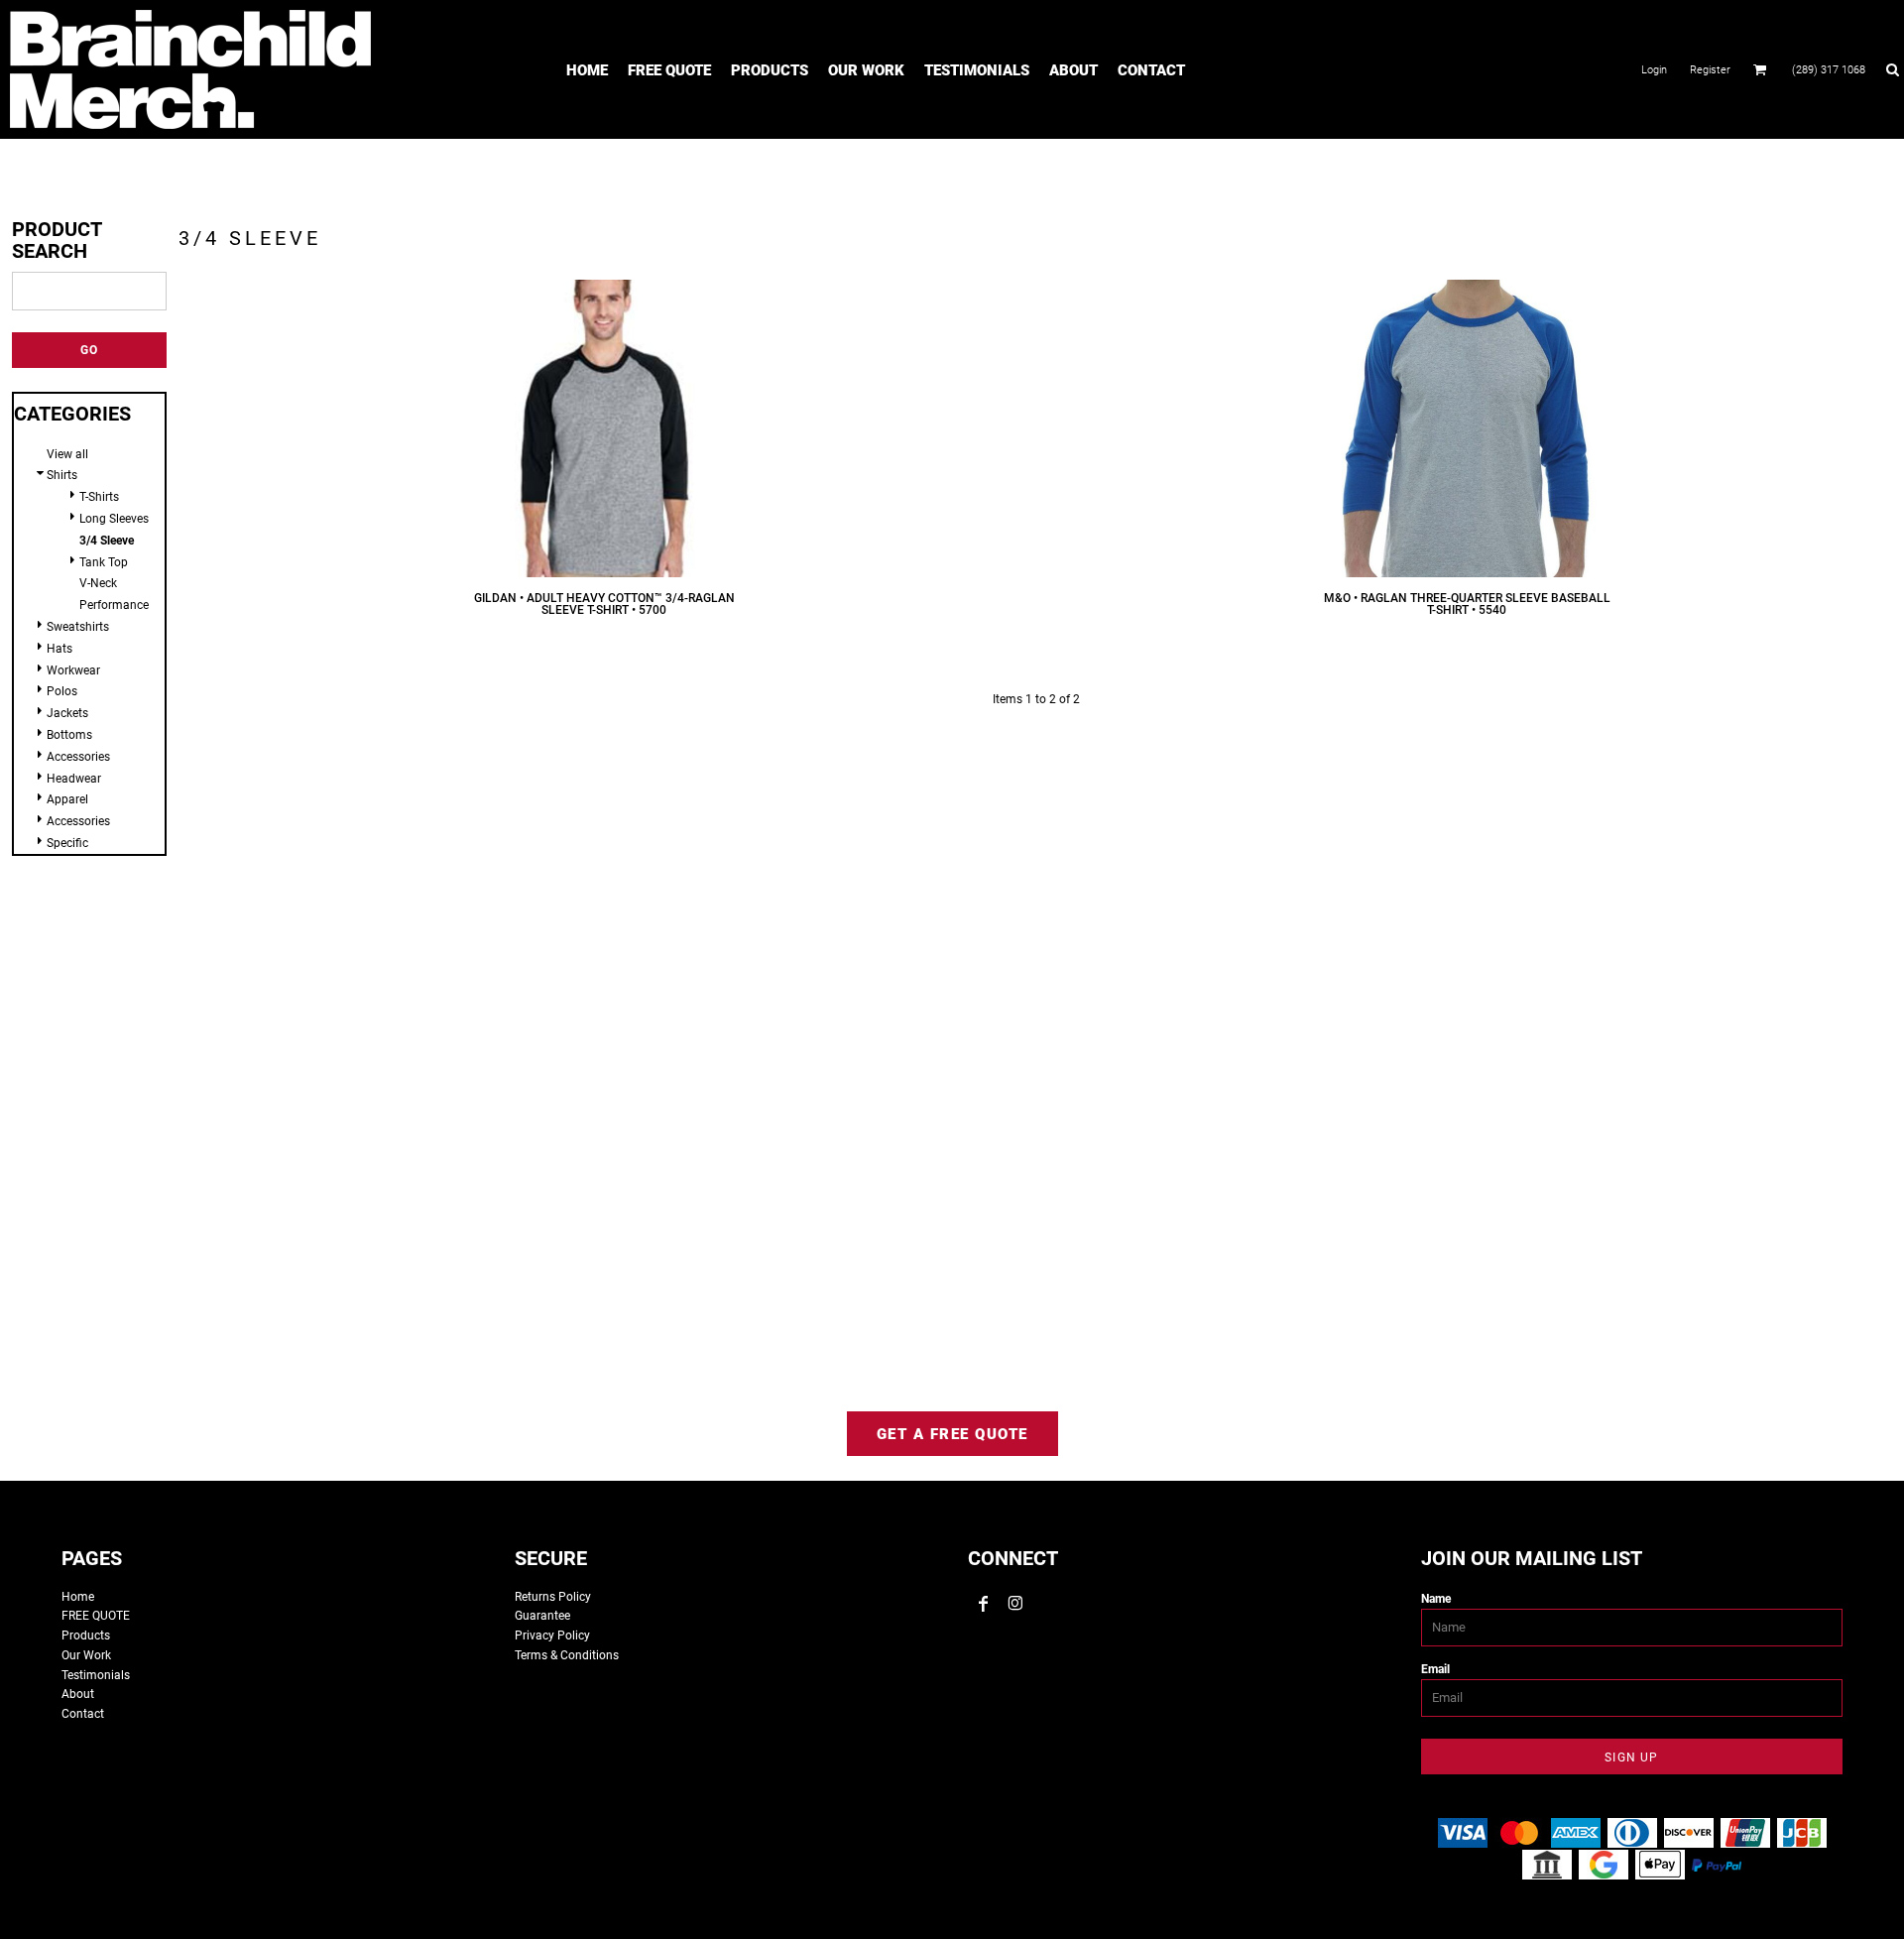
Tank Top (104, 562)
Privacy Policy (552, 1636)
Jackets (67, 713)
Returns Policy (553, 1597)
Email (1435, 1669)
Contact (83, 1714)
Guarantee (542, 1616)
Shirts (62, 475)
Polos (62, 691)
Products (86, 1636)
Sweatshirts (78, 627)
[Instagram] (1015, 1604)
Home (78, 1597)
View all (67, 454)
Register (1710, 70)
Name (1436, 1599)
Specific (67, 843)
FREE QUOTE (96, 1616)
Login (1654, 70)
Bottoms (69, 735)
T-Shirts (99, 497)
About (78, 1694)
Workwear (73, 670)
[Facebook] (984, 1604)
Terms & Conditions (567, 1655)
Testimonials (96, 1675)
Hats (59, 649)
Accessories (78, 757)
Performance (114, 605)
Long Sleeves (114, 519)
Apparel (67, 799)
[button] (1760, 69)
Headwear (74, 779)
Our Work (86, 1655)
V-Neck (98, 583)
